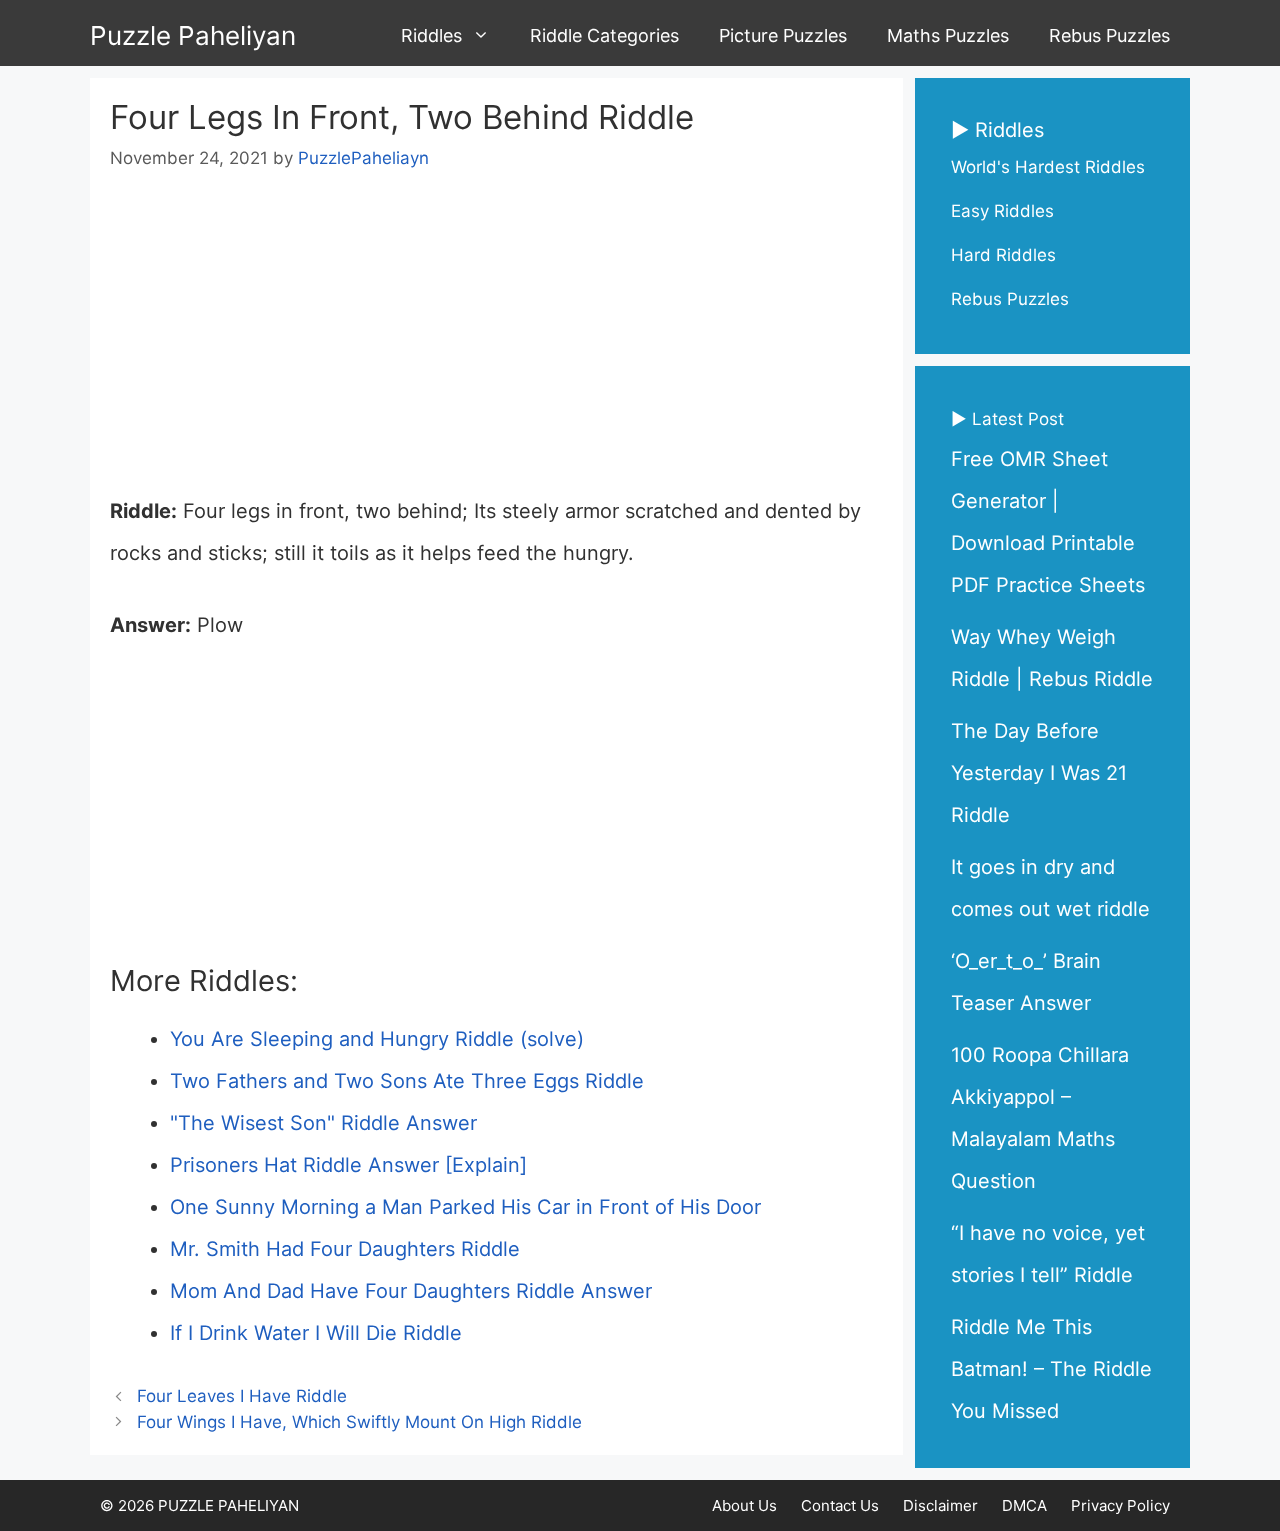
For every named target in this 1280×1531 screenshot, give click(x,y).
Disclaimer (940, 1505)
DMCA (1024, 1505)
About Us (744, 1505)
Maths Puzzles (948, 35)
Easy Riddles (1002, 211)
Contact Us (840, 1505)
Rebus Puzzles (1109, 35)
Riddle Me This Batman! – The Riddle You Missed (1051, 1369)
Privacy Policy (1120, 1505)
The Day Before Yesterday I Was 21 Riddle (1039, 773)
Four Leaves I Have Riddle (242, 1396)
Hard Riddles (1003, 255)
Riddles (431, 35)
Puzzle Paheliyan (193, 35)
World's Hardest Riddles (1048, 167)
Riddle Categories (604, 35)
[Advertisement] (496, 342)
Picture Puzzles (783, 35)
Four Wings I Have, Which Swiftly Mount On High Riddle (359, 1422)
